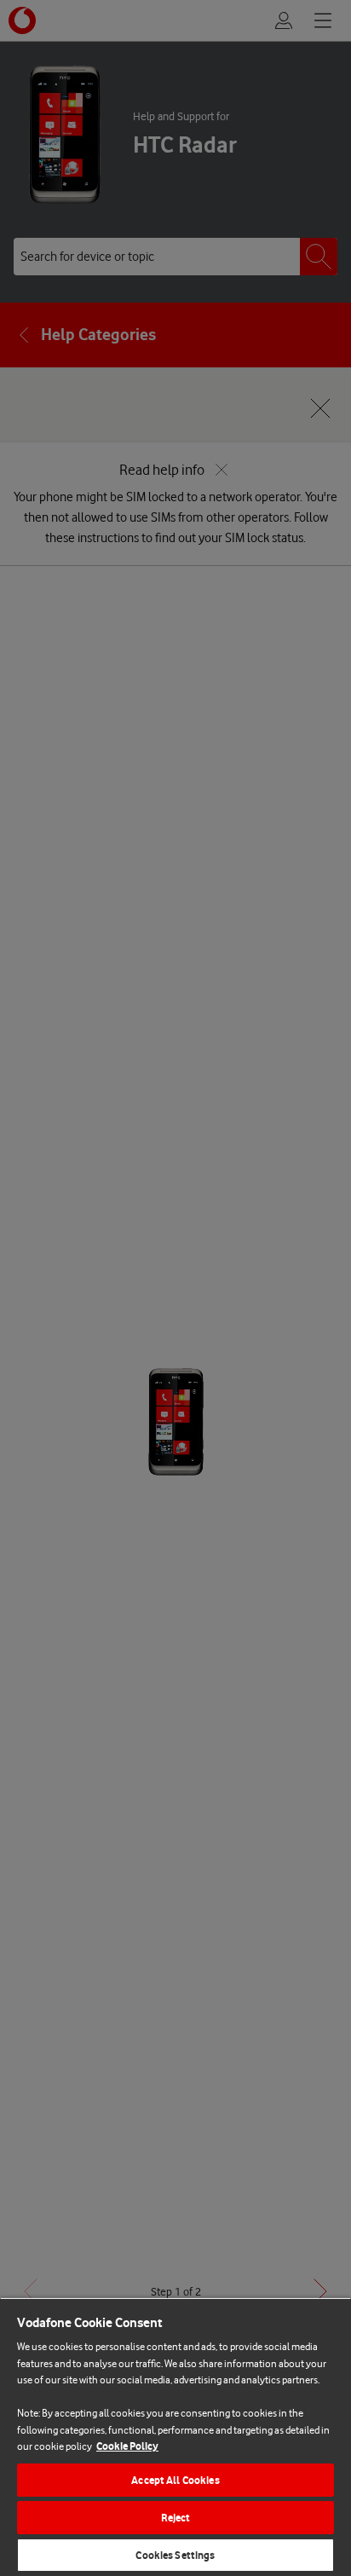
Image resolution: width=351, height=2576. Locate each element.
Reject (176, 2518)
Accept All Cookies (175, 2480)
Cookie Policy (127, 2446)
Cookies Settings (175, 2555)
